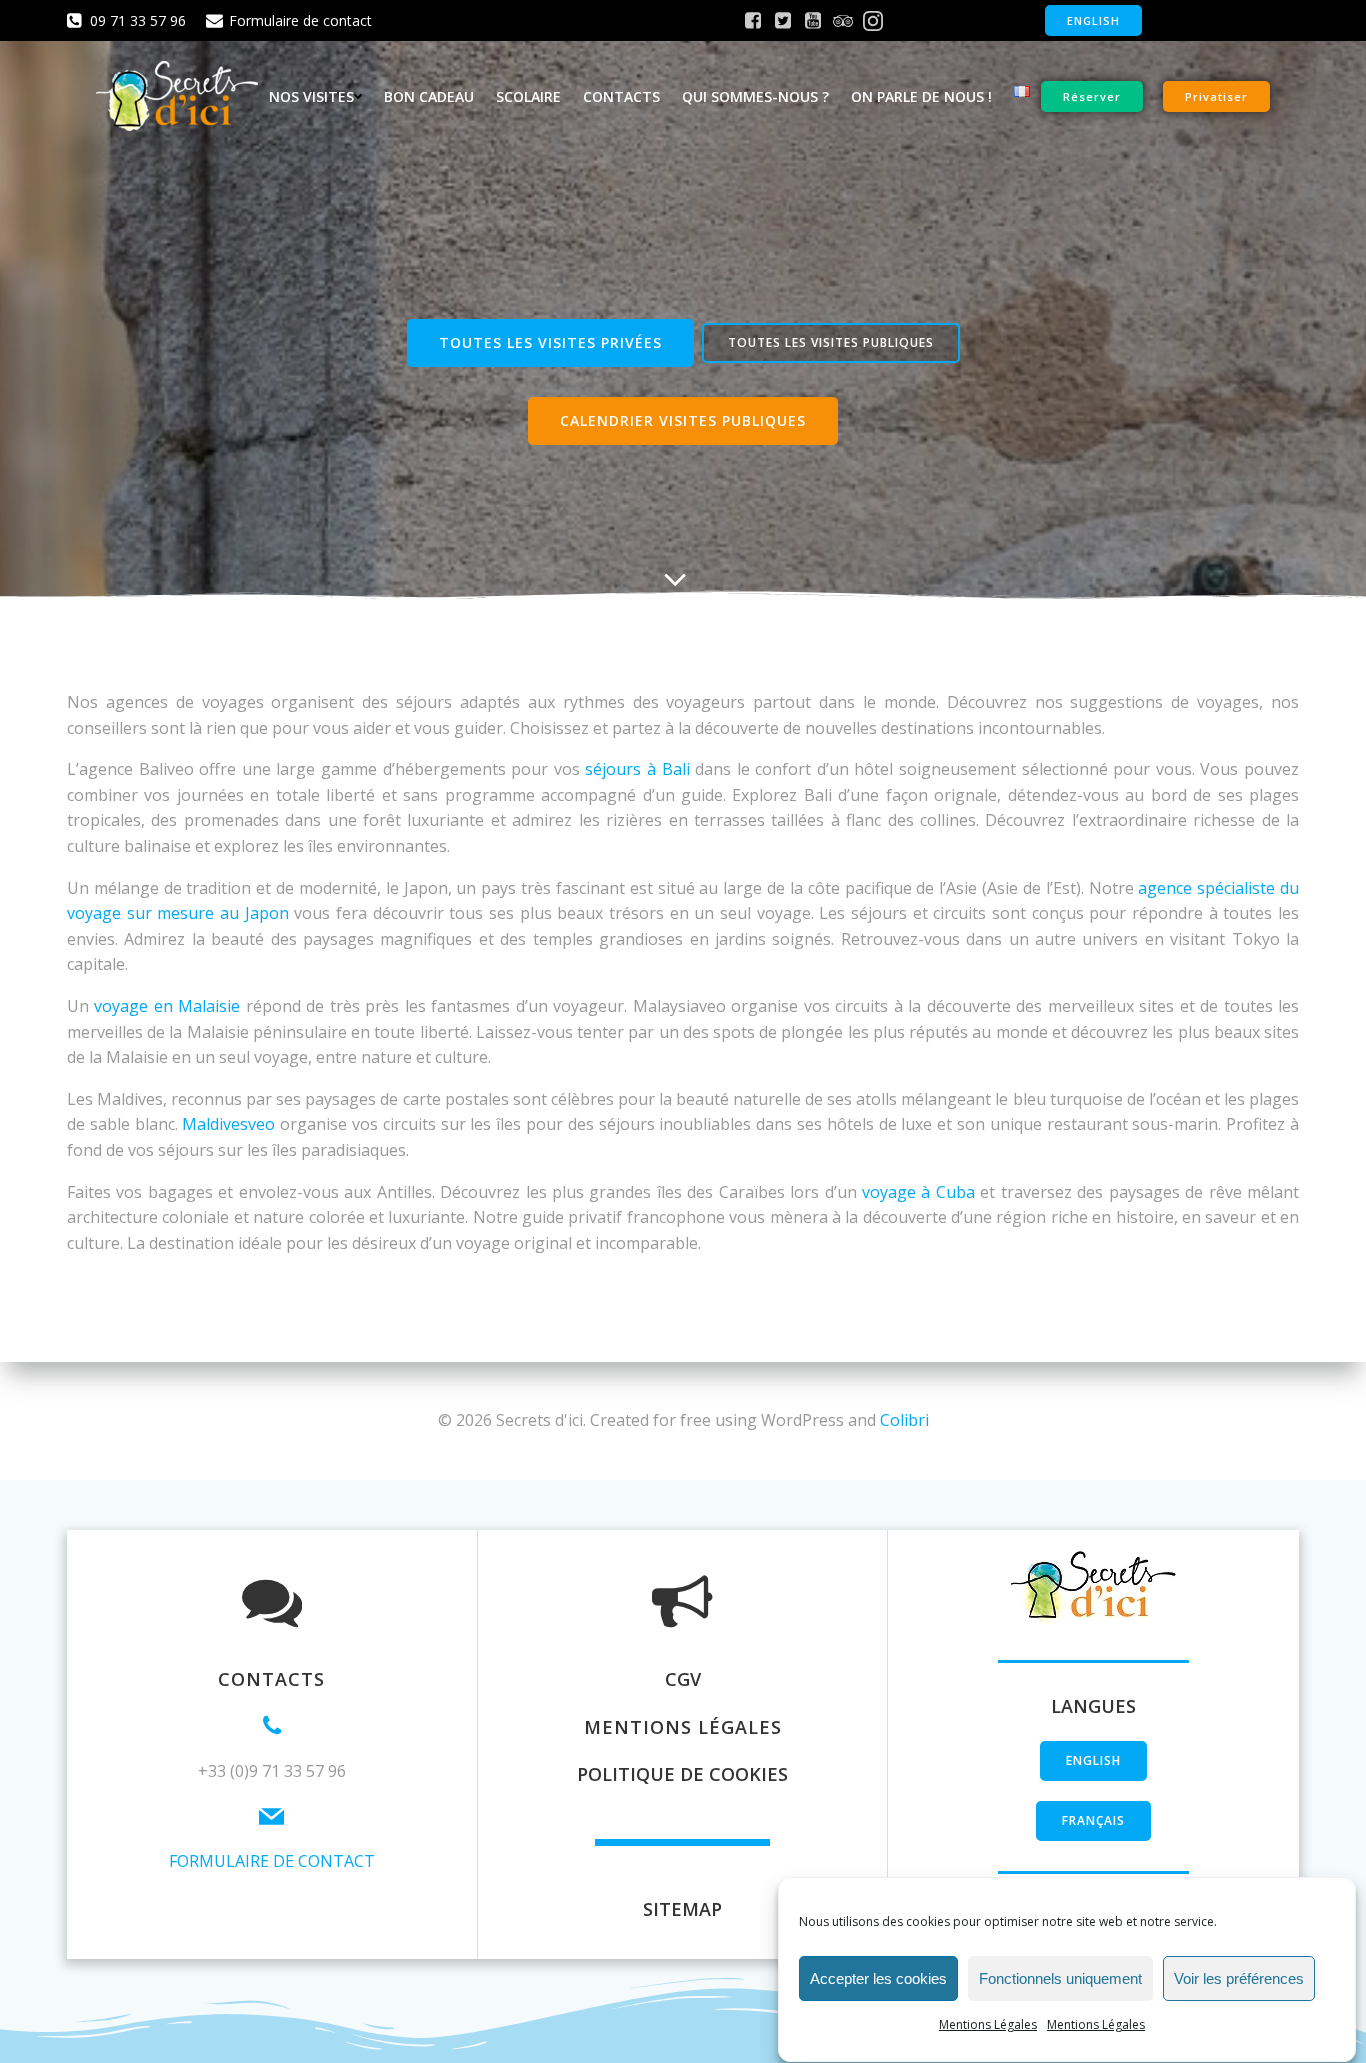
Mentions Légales (988, 2024)
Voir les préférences (1239, 1978)
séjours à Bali (637, 769)
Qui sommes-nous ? (755, 96)
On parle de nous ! (921, 96)
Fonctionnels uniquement (1060, 1978)
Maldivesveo (228, 1124)
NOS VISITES (311, 96)
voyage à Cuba (918, 1192)
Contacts (621, 96)
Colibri (904, 1420)
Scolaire (528, 96)
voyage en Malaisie (167, 1006)
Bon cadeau (429, 96)
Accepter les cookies (878, 1978)
